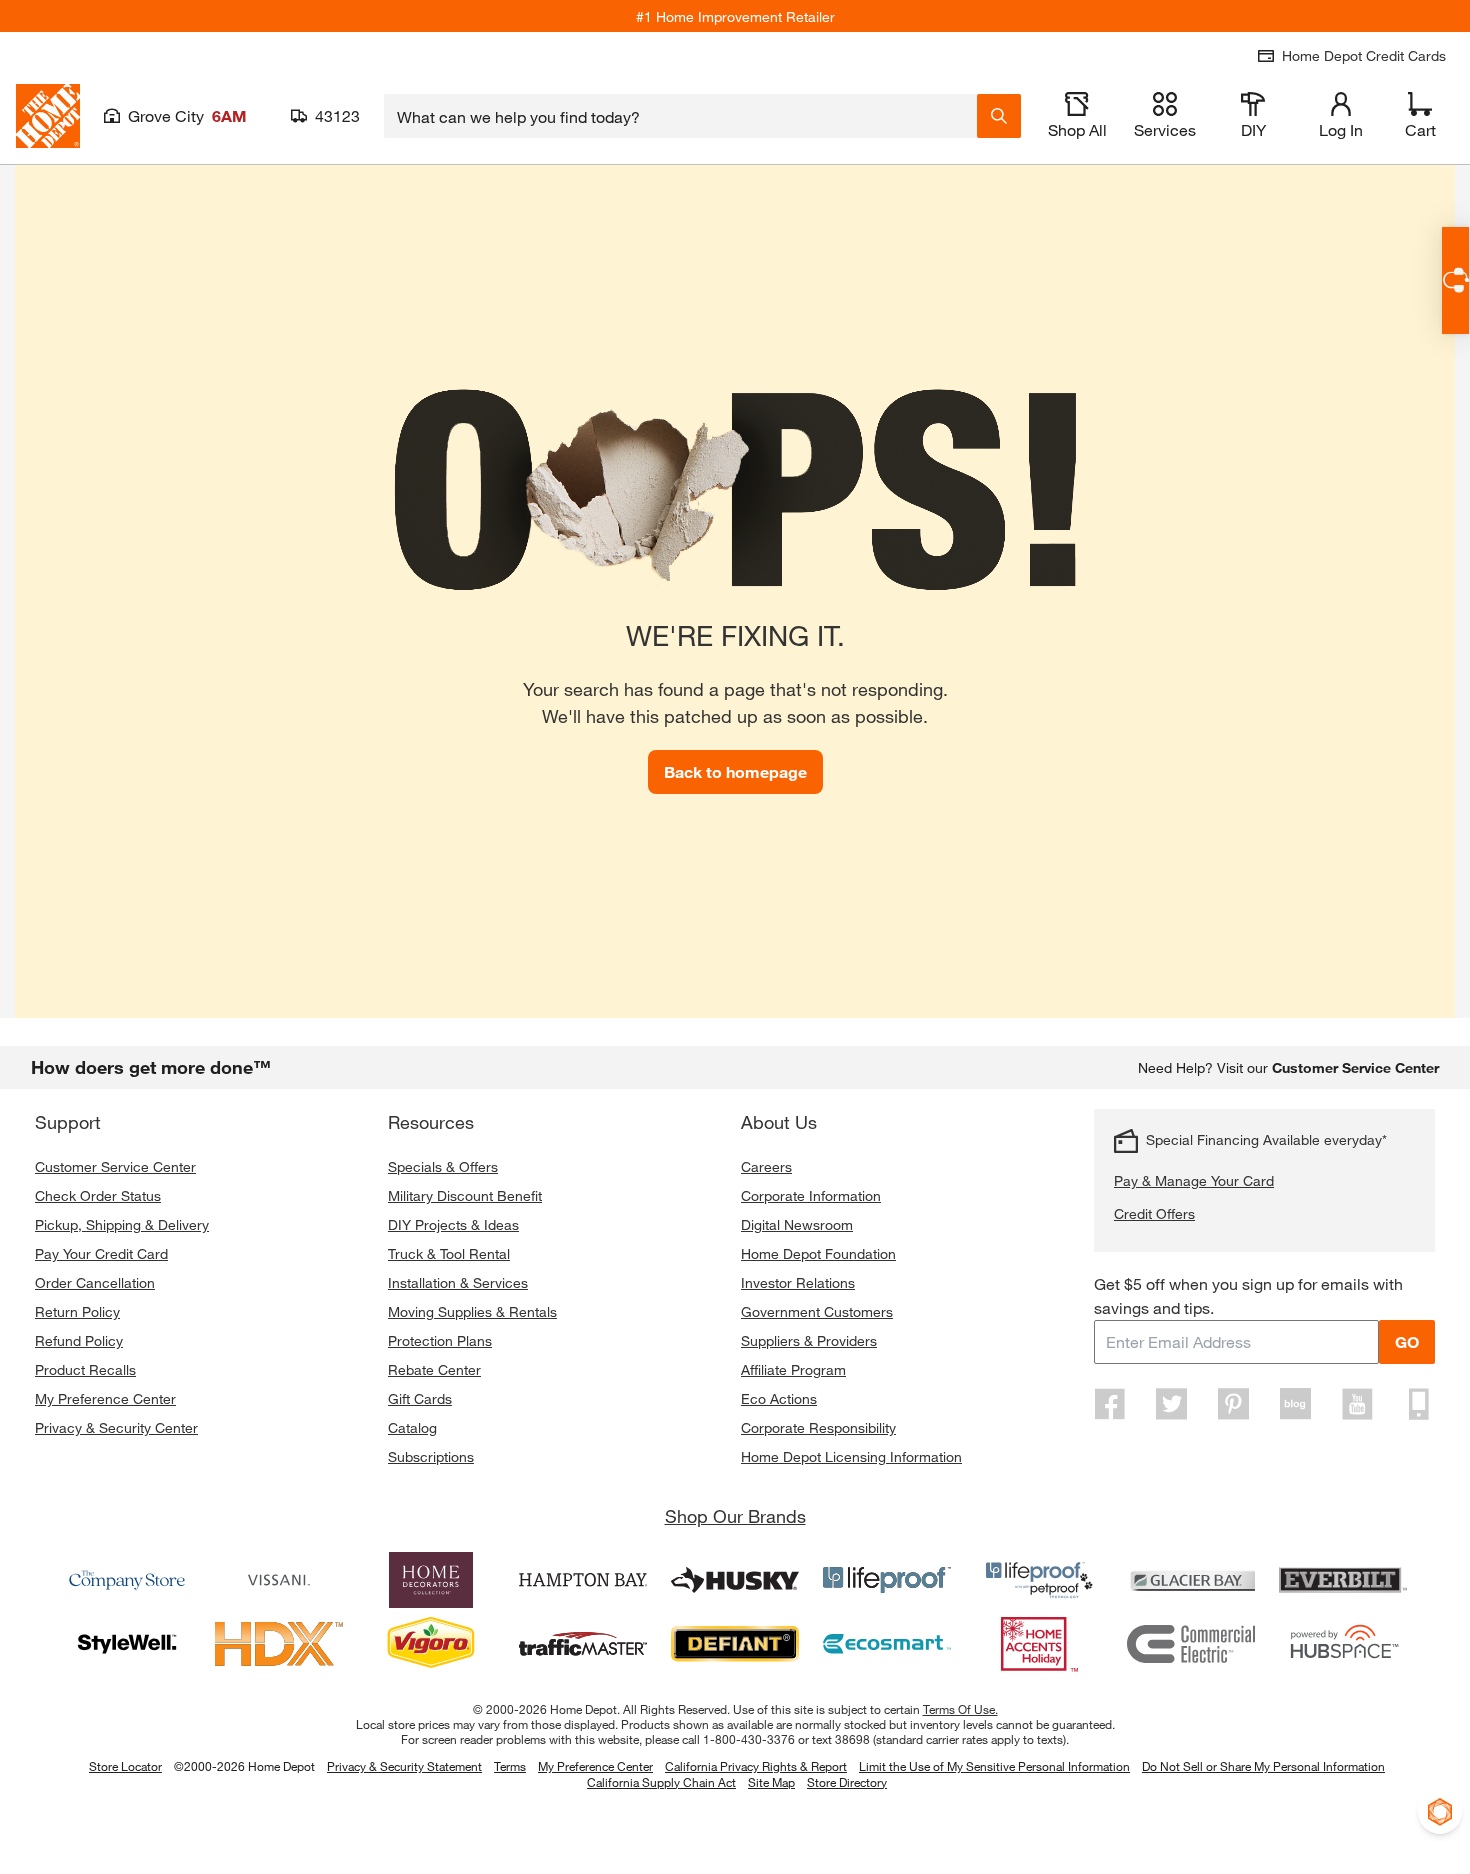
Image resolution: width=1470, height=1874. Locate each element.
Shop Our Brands (735, 1516)
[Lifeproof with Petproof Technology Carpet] (1039, 1580)
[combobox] (680, 116)
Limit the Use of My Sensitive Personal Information (994, 1766)
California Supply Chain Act (661, 1782)
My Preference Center (105, 1398)
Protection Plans (440, 1340)
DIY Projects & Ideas (453, 1224)
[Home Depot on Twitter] (1172, 1404)
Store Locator (125, 1766)
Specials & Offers (443, 1166)
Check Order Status (98, 1195)
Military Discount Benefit (465, 1195)
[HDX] (279, 1644)
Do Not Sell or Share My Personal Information (1263, 1766)
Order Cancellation (95, 1282)
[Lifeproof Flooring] (887, 1580)
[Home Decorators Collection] (431, 1580)
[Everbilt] (1343, 1580)
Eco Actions (779, 1398)
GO (1407, 1341)
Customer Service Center (115, 1166)
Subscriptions (431, 1456)
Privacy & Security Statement (404, 1766)
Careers (766, 1166)
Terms (510, 1766)
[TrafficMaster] (583, 1644)
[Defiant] (735, 1644)
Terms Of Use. (960, 1709)
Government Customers (817, 1311)
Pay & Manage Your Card (1194, 1180)
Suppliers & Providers (809, 1340)
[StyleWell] (127, 1644)
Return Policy (77, 1311)
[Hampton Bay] (583, 1580)
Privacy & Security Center (116, 1427)
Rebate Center (434, 1369)
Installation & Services (458, 1282)
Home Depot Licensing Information (851, 1456)
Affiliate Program (793, 1369)
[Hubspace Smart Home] (1343, 1644)
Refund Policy (79, 1340)
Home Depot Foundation (818, 1253)
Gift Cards (420, 1398)
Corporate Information (811, 1195)
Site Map (771, 1783)
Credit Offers (1154, 1213)
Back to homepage (735, 771)
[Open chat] (1455, 280)
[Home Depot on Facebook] (1110, 1404)
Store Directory (847, 1783)
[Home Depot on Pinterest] (1234, 1404)
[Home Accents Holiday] (1039, 1644)
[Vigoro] (431, 1644)
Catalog (412, 1427)
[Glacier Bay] (1191, 1580)
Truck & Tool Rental (449, 1253)
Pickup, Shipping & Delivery (122, 1224)
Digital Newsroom (797, 1224)
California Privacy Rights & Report (756, 1766)
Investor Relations (798, 1282)
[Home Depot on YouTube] (1357, 1404)
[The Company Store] (127, 1580)
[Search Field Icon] (999, 116)
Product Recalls (85, 1369)
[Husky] (735, 1580)
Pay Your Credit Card (101, 1253)
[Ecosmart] (887, 1644)
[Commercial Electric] (1191, 1644)
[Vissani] (279, 1580)
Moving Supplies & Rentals (472, 1311)
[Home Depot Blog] (1295, 1404)
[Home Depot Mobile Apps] (1419, 1404)
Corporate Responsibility (818, 1427)
